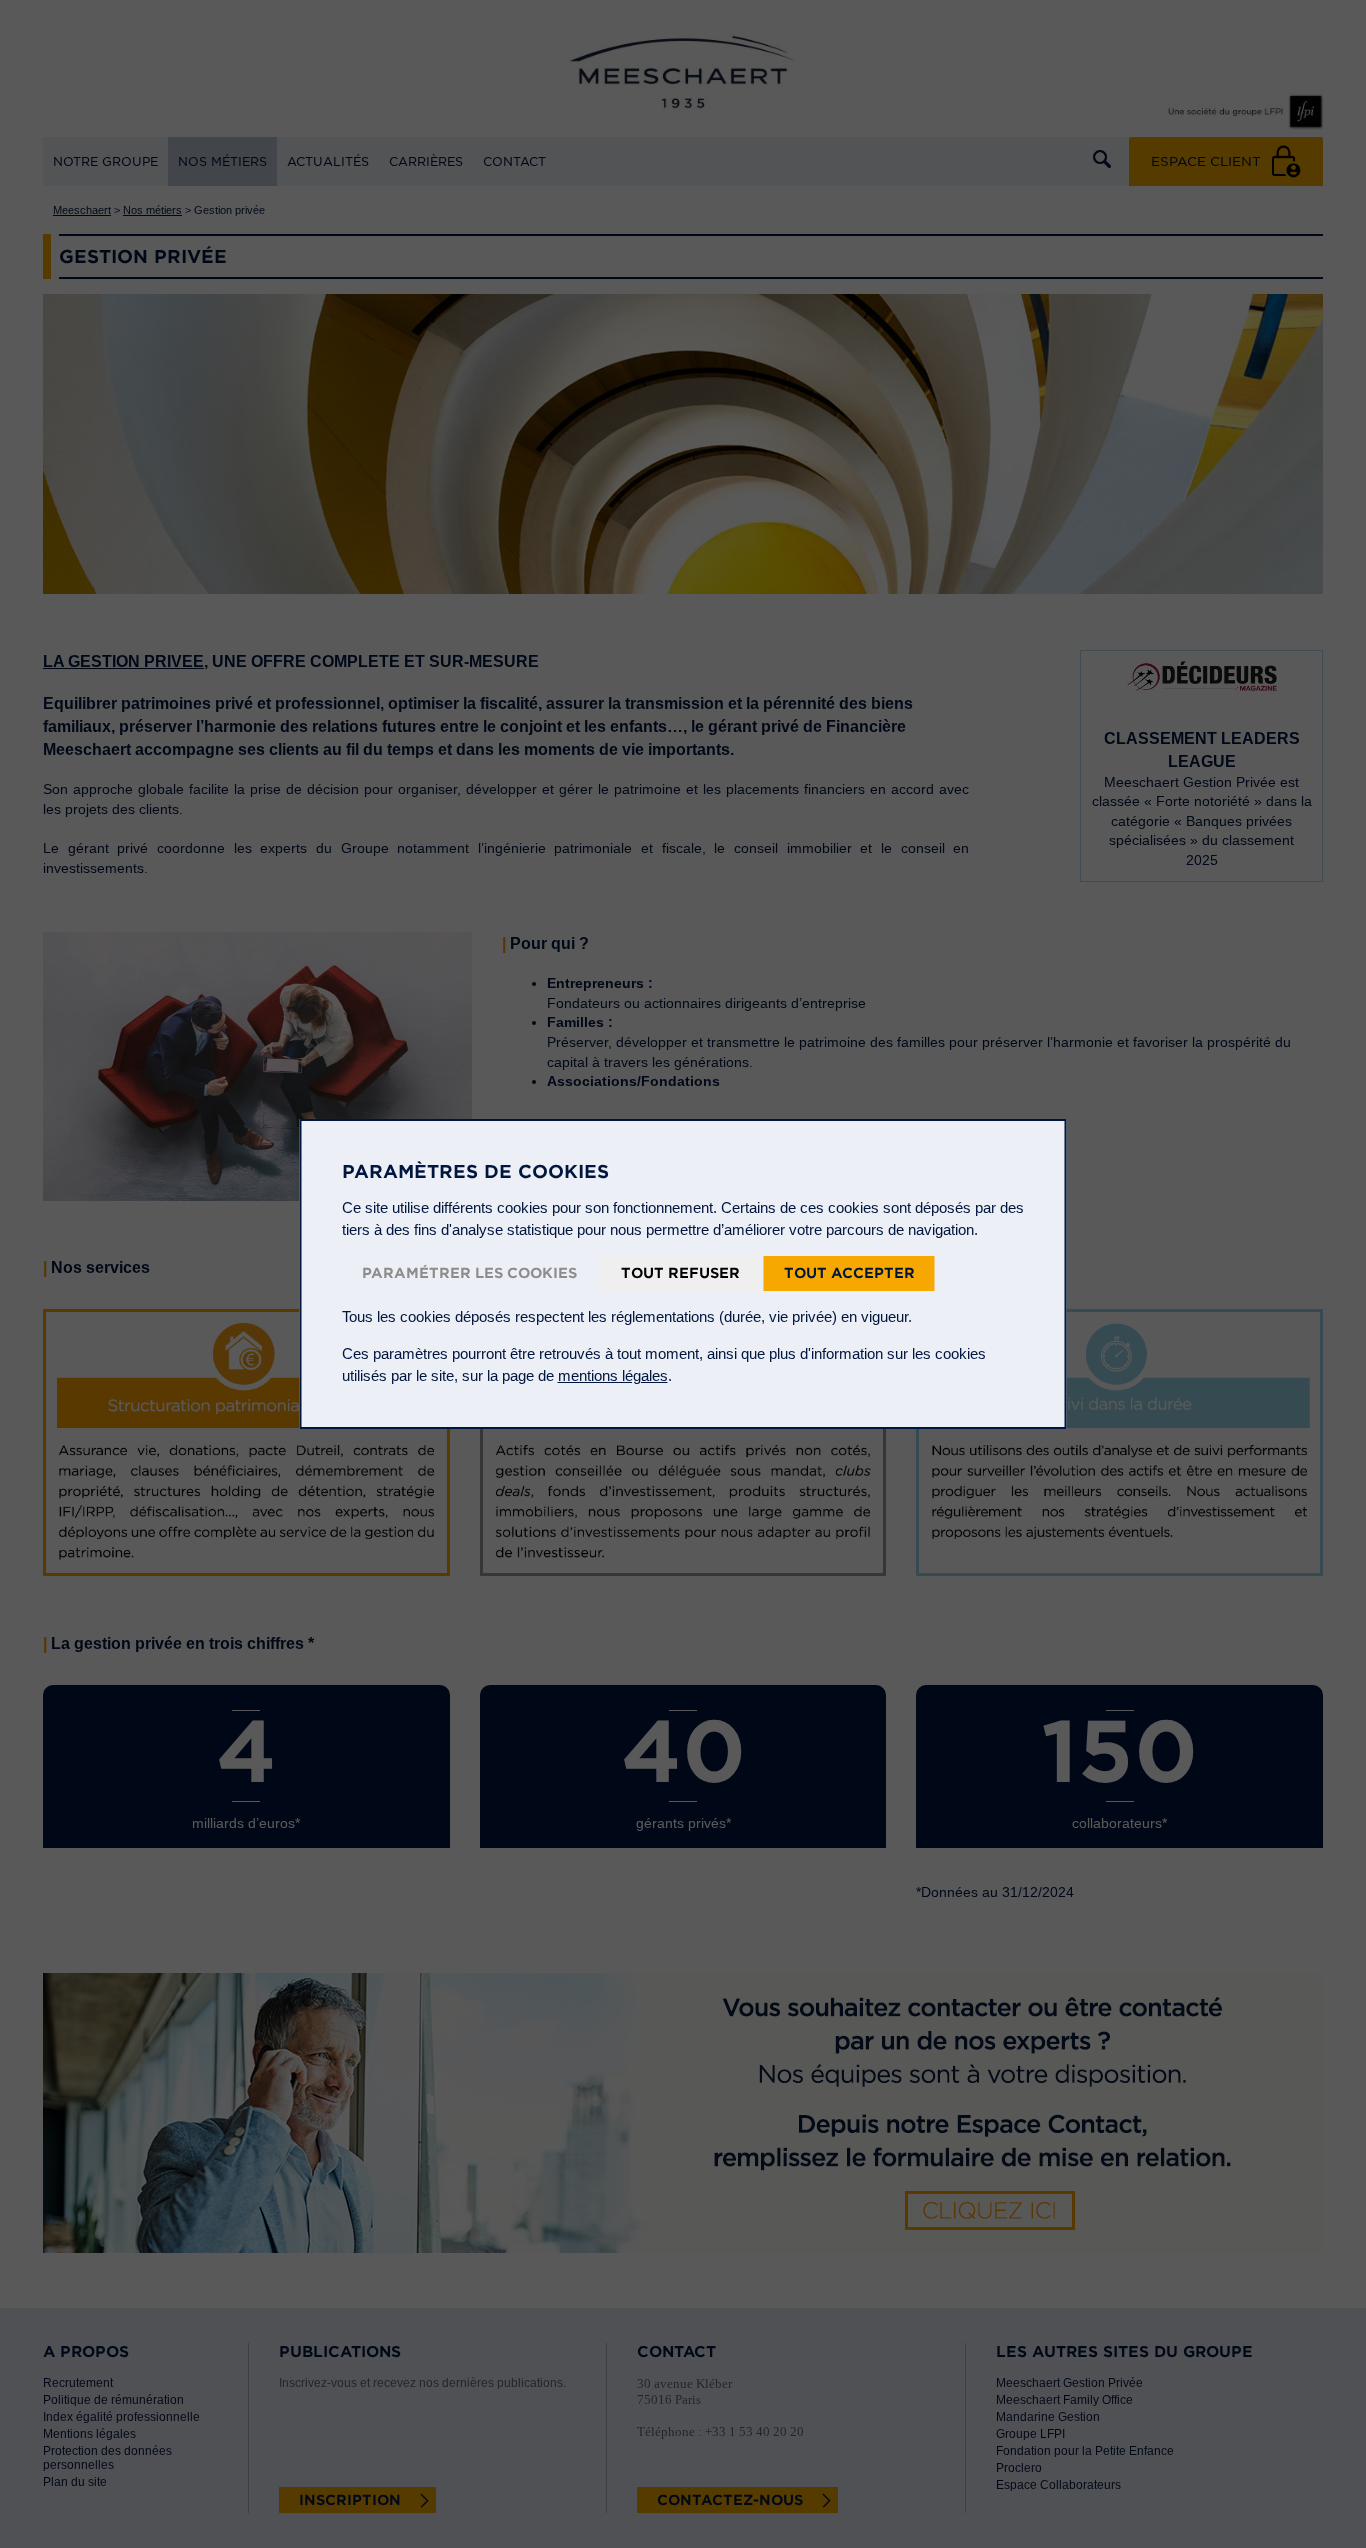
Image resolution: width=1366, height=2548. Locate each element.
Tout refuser (680, 1273)
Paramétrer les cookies (469, 1273)
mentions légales (613, 1375)
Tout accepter (849, 1273)
